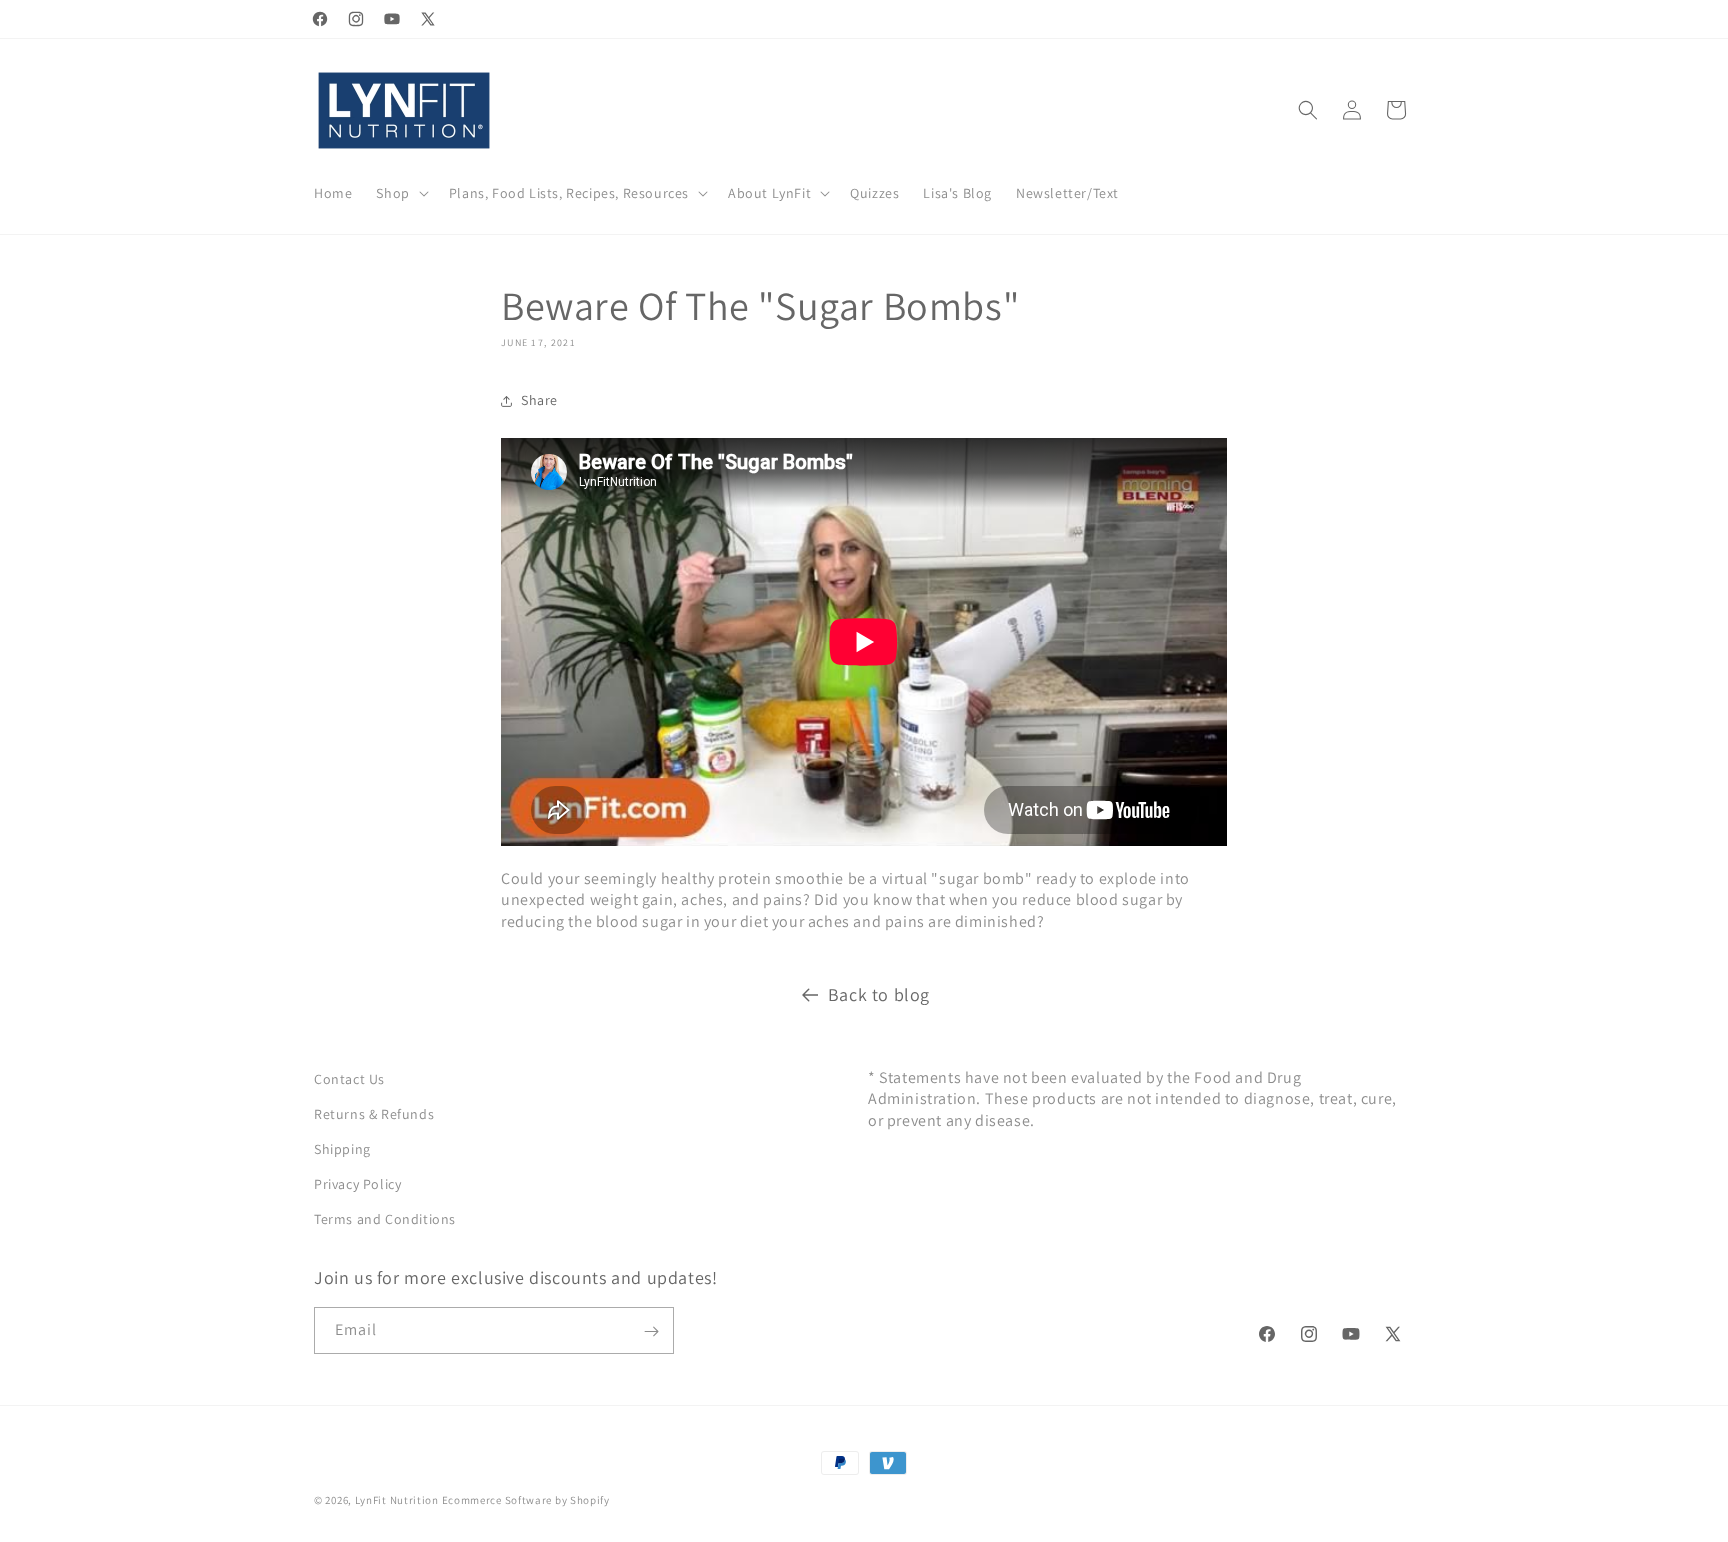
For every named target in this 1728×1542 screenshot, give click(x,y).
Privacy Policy (357, 1184)
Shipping (342, 1149)
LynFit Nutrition (397, 1500)
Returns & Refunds (374, 1114)
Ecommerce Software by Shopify (526, 1500)
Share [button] (539, 400)
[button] (400, 193)
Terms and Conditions (385, 1220)
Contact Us (349, 1079)
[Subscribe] (651, 1331)
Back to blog (879, 994)
